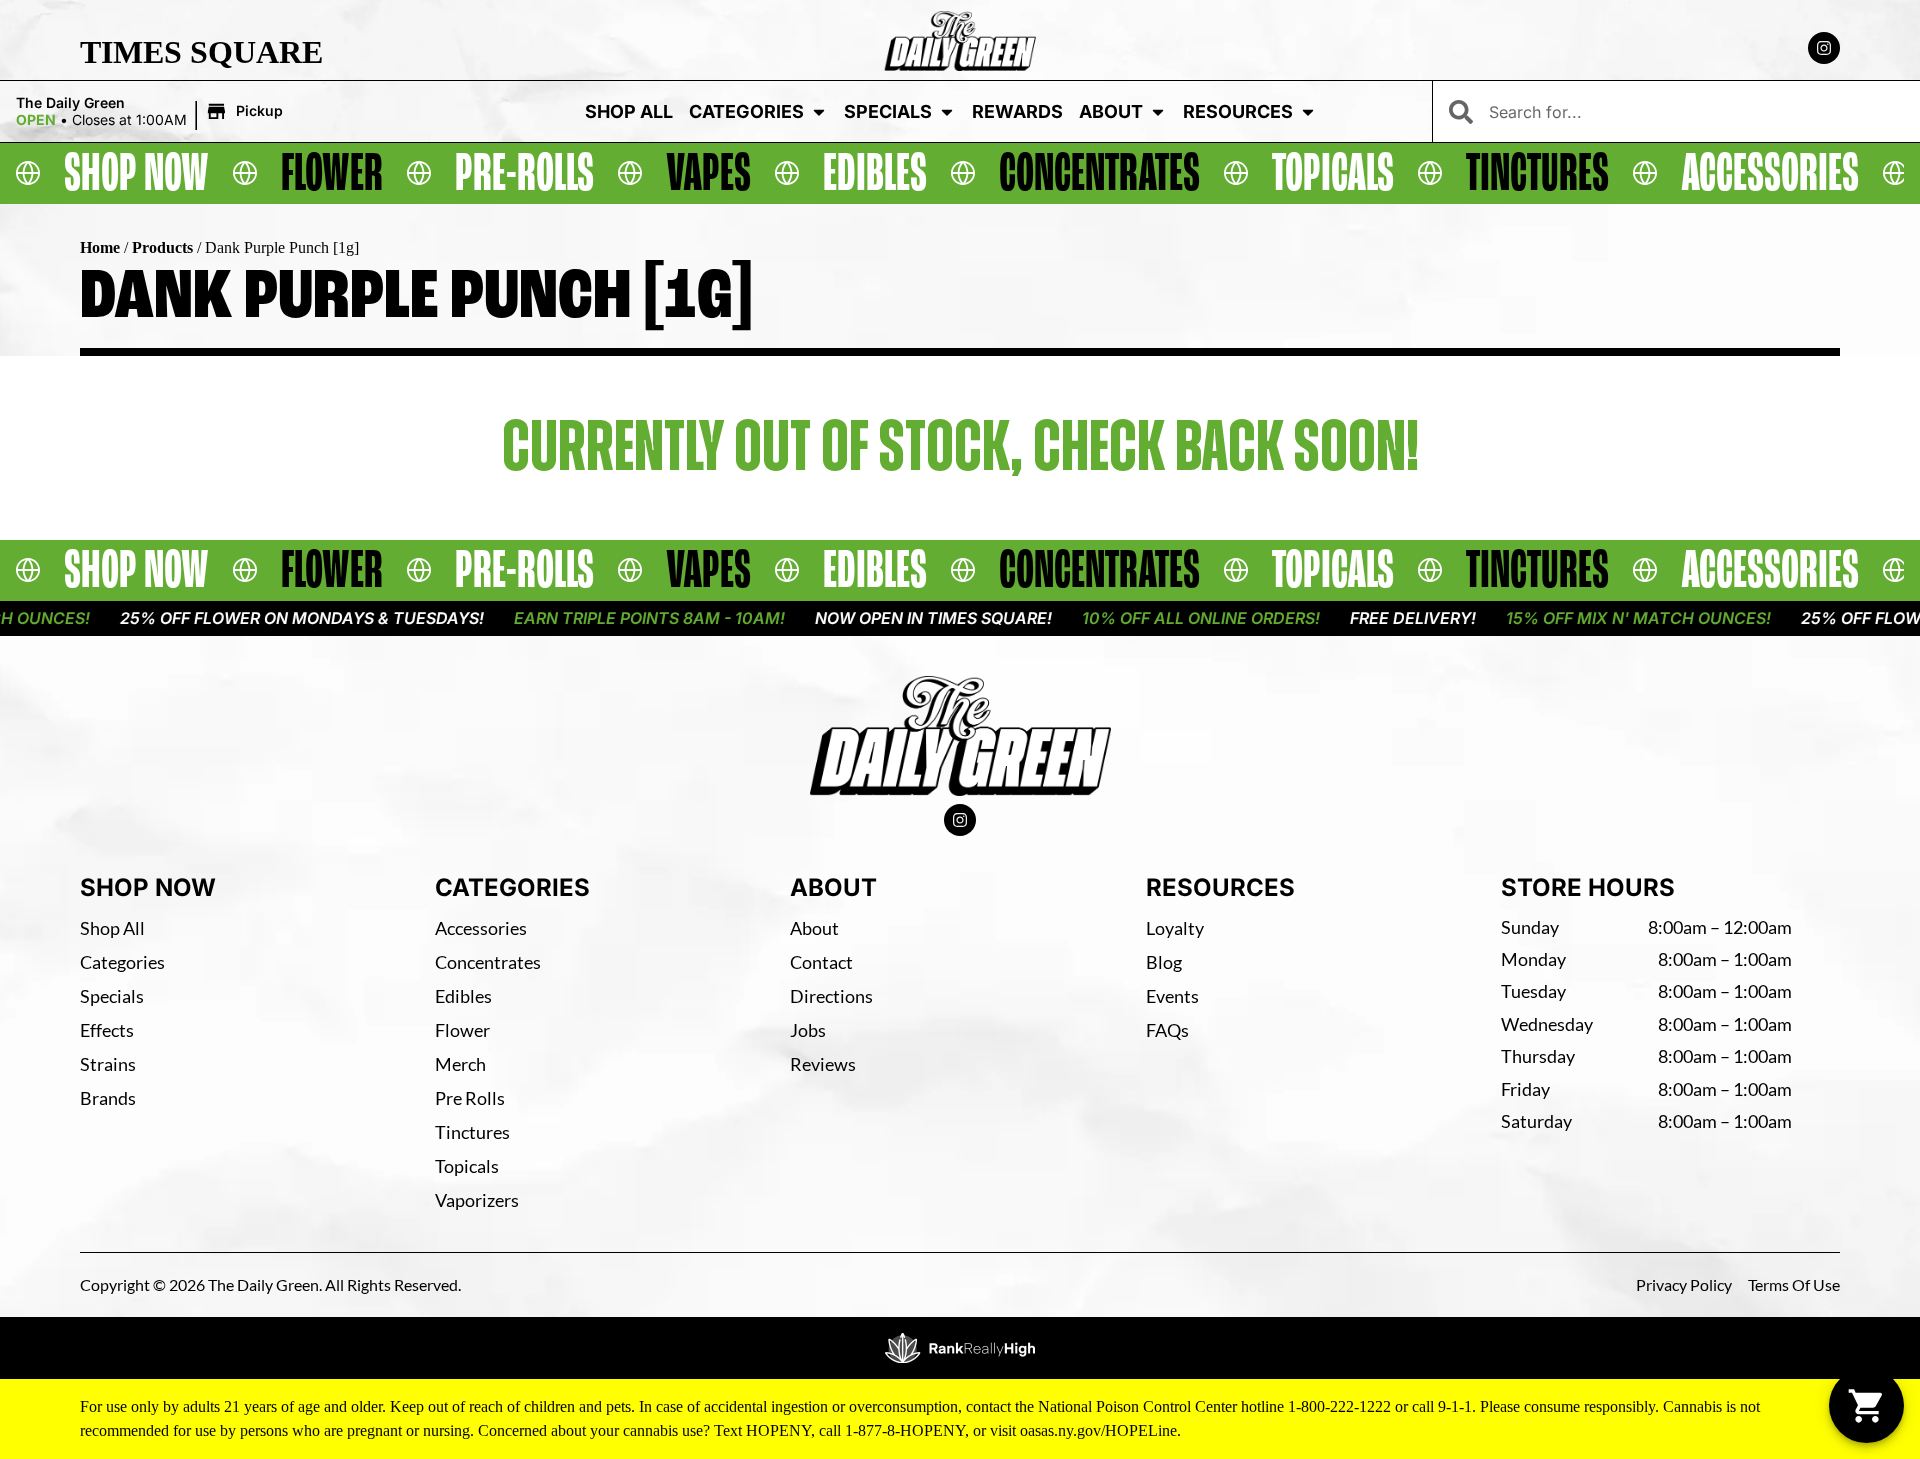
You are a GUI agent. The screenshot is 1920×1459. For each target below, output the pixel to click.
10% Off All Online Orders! (1152, 618)
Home (100, 247)
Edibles (463, 996)
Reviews (823, 1064)
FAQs (1167, 1030)
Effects (107, 1030)
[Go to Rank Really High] (960, 1348)
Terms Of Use (1794, 1284)
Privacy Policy (1684, 1284)
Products (162, 247)
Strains (108, 1064)
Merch (460, 1064)
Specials (888, 111)
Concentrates (488, 962)
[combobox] (1696, 111)
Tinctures (472, 1132)
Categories (746, 111)
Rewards (1017, 111)
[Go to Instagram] (1824, 48)
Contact (821, 962)
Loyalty (1175, 928)
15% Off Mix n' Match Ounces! (1589, 618)
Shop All (629, 111)
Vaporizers (477, 1200)
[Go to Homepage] (960, 736)
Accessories (481, 928)
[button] (152, 112)
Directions (831, 996)
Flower (462, 1030)
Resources (1238, 111)
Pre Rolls (470, 1098)
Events (1172, 996)
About (1111, 111)
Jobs (808, 1030)
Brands (108, 1098)
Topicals (467, 1166)
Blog (1164, 962)
